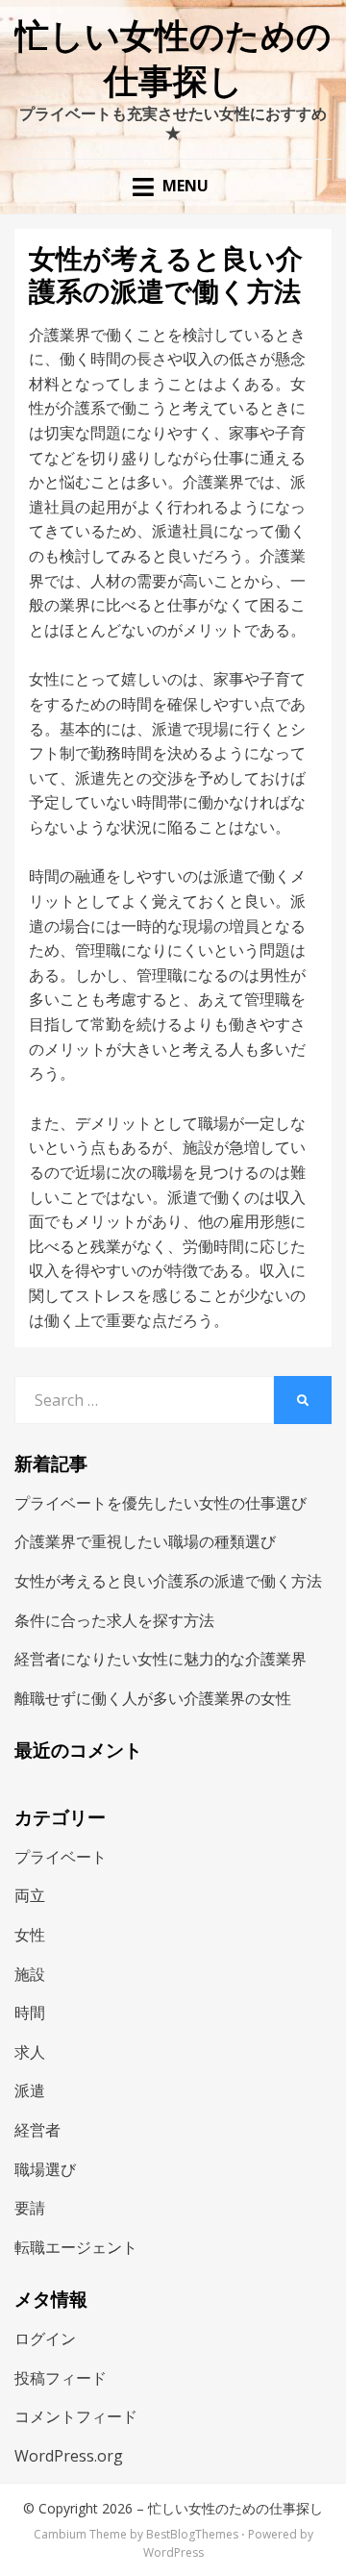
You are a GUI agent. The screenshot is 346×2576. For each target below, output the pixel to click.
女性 (30, 1935)
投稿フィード (61, 2378)
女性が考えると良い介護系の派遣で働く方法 (168, 1581)
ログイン (45, 2338)
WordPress (173, 2552)
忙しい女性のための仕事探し (235, 2508)
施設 (30, 1974)
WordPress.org (69, 2456)
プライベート (61, 1857)
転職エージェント (76, 2247)
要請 (30, 2208)
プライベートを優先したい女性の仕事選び (161, 1503)
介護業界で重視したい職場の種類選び (145, 1541)
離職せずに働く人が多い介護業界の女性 (153, 1698)
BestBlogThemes (192, 2534)
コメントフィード (76, 2416)
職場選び (45, 2169)
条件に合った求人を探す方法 (114, 1620)
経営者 (37, 2130)
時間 (30, 2013)
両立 (30, 1895)
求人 (30, 2052)
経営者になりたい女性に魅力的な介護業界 (161, 1659)
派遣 (30, 2090)
